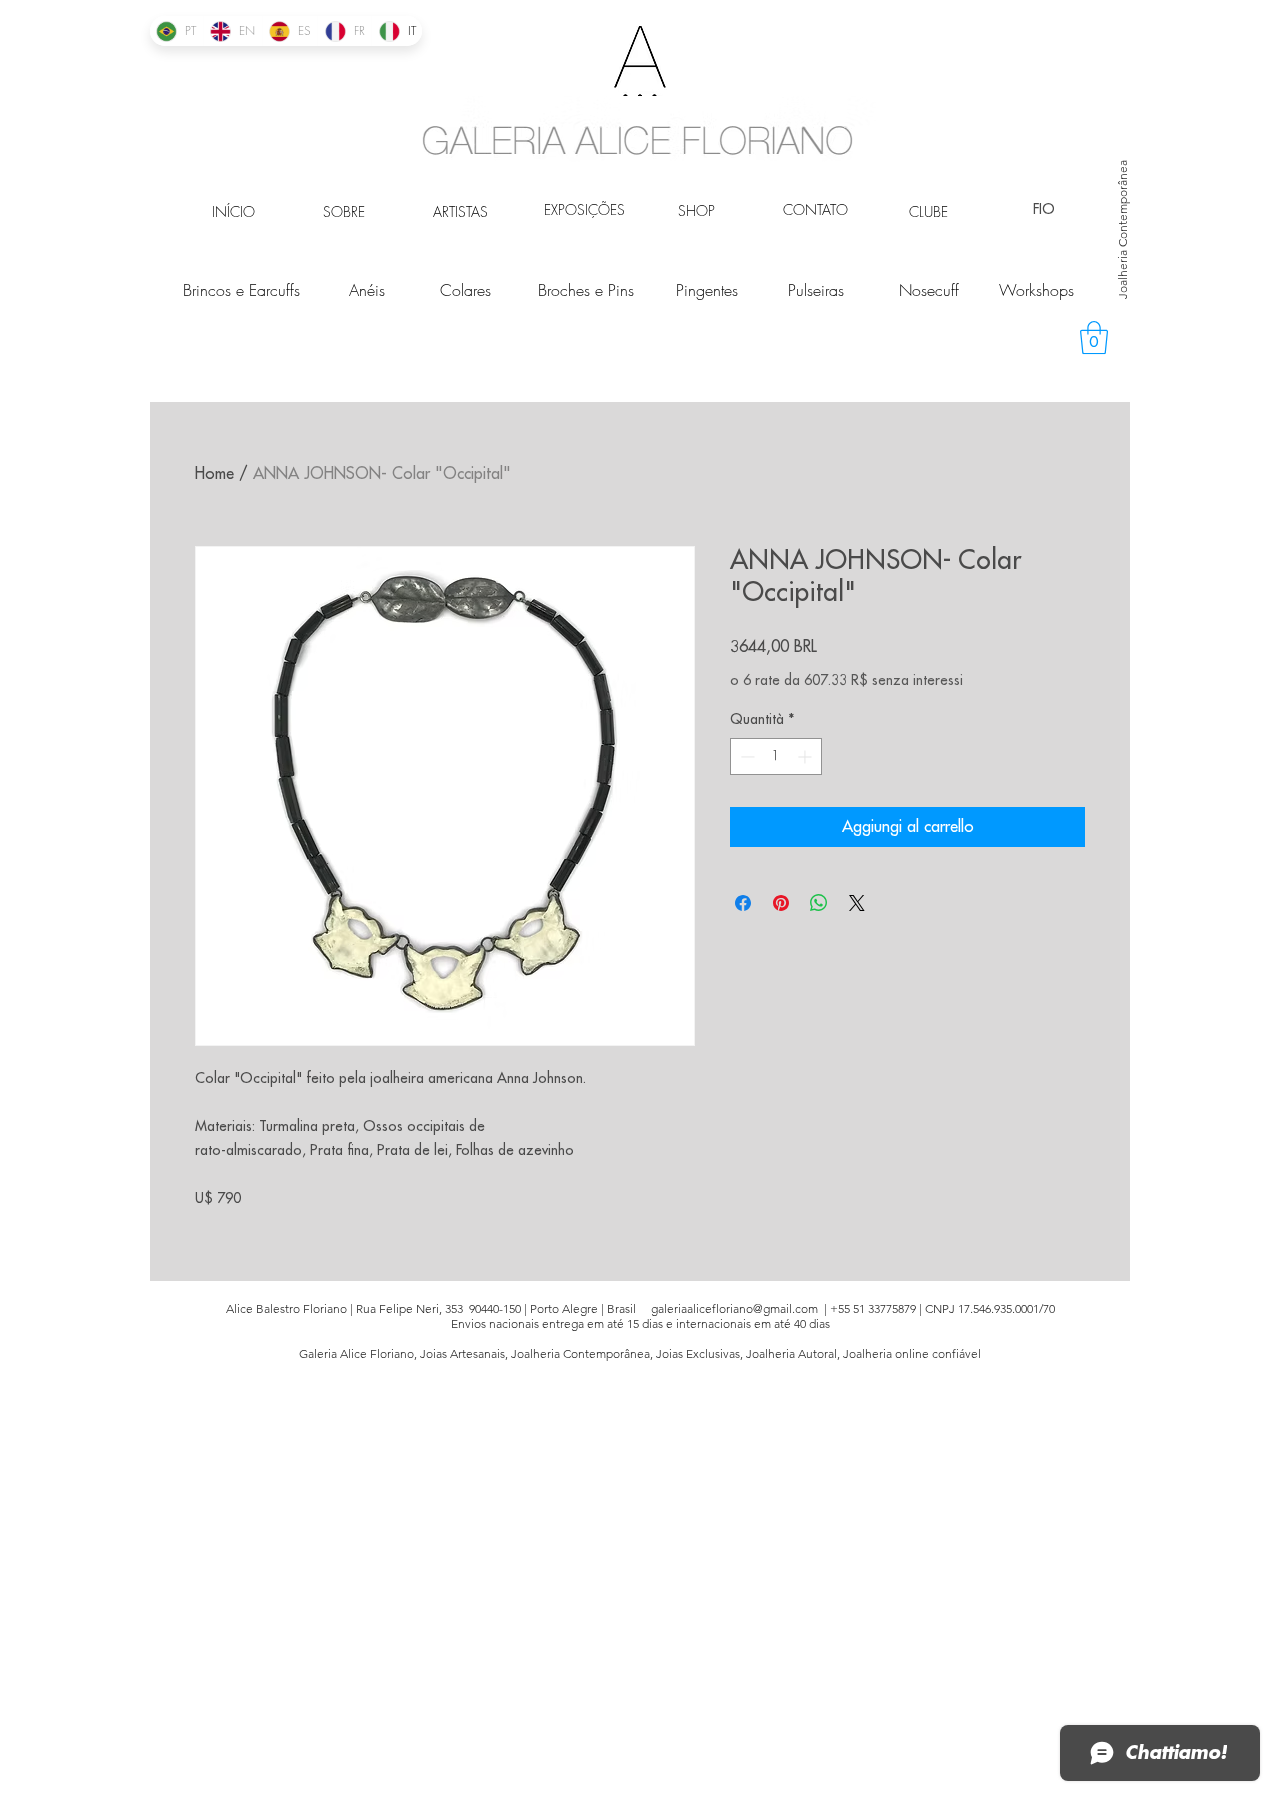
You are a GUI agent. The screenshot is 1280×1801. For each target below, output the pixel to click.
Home (214, 474)
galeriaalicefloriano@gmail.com (734, 1308)
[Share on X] (857, 903)
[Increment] (806, 756)
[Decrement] (745, 756)
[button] (1094, 337)
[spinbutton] (776, 756)
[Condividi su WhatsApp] (819, 903)
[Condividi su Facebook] (743, 903)
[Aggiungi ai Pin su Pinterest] (781, 903)
